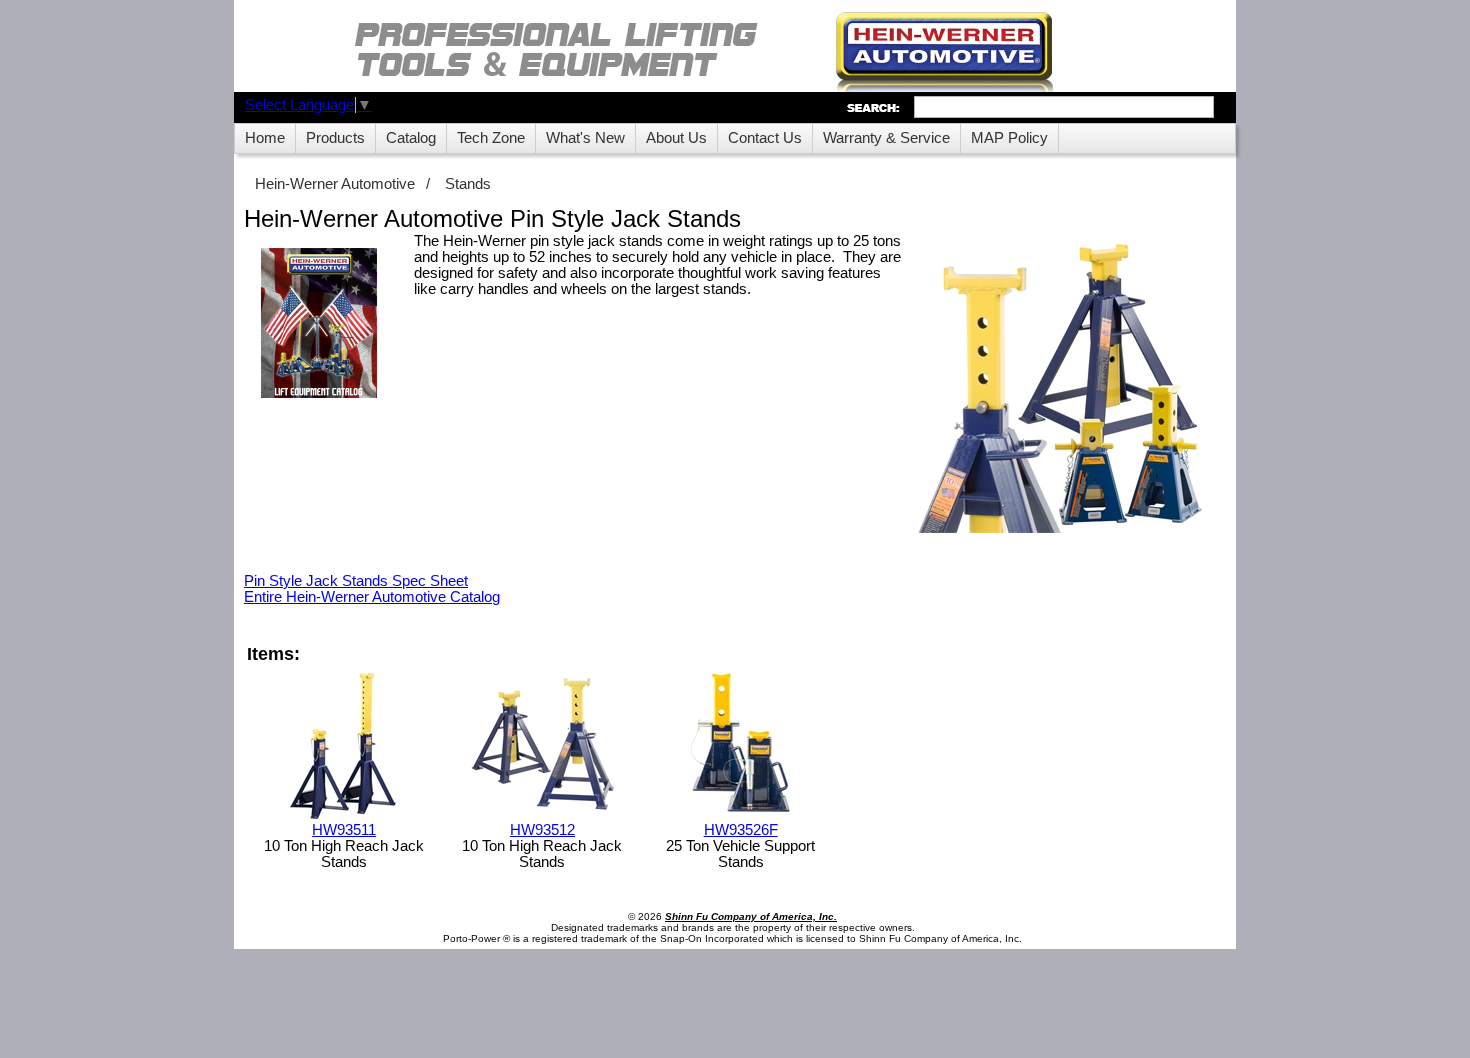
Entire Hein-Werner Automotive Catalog (372, 597)
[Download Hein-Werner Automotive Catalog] (319, 324)
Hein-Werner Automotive (335, 184)
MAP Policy (1009, 138)
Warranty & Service (886, 138)
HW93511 (344, 830)
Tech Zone (491, 138)
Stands (468, 184)
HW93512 (542, 830)
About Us (676, 138)
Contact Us (765, 138)
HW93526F (741, 830)
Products (335, 138)
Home (265, 138)
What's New (585, 138)
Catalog (411, 138)
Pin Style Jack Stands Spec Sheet (356, 581)
